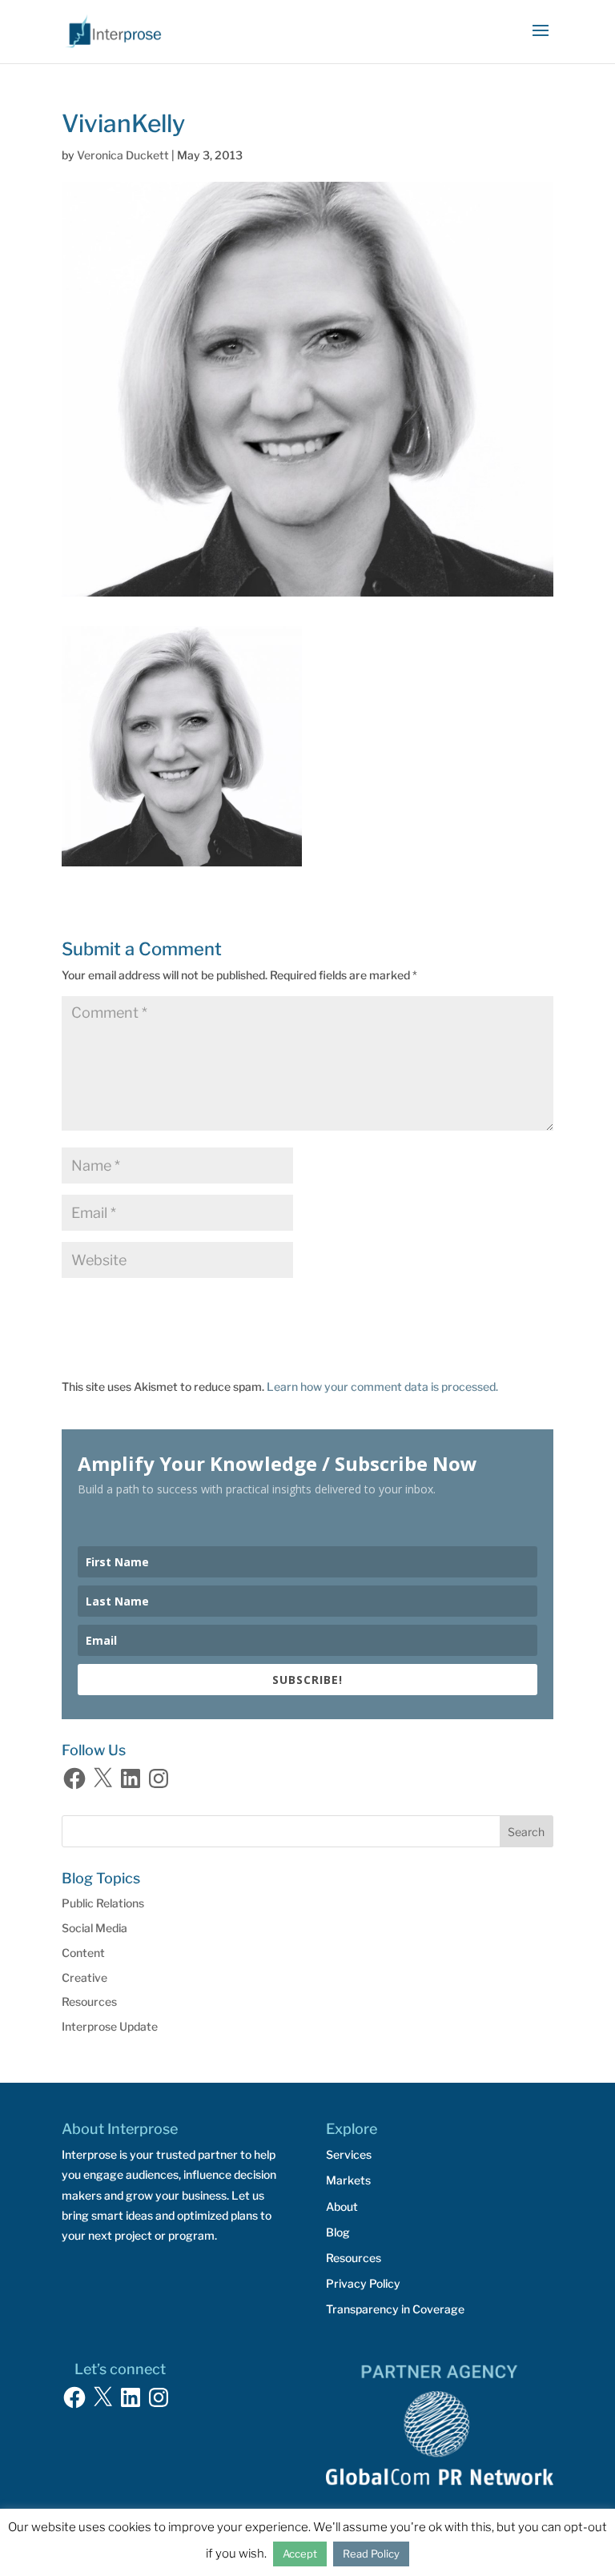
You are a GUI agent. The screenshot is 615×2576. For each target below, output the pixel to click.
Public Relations (103, 1903)
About (342, 2206)
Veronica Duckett (123, 155)
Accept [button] (300, 2554)
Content (83, 1953)
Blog (338, 2232)
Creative (84, 1977)
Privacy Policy (363, 2283)
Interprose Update (110, 2026)
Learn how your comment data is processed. (382, 1386)
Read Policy (371, 2554)
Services (349, 2154)
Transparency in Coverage (395, 2309)
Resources (89, 2001)
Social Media (94, 1928)
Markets (348, 2180)
